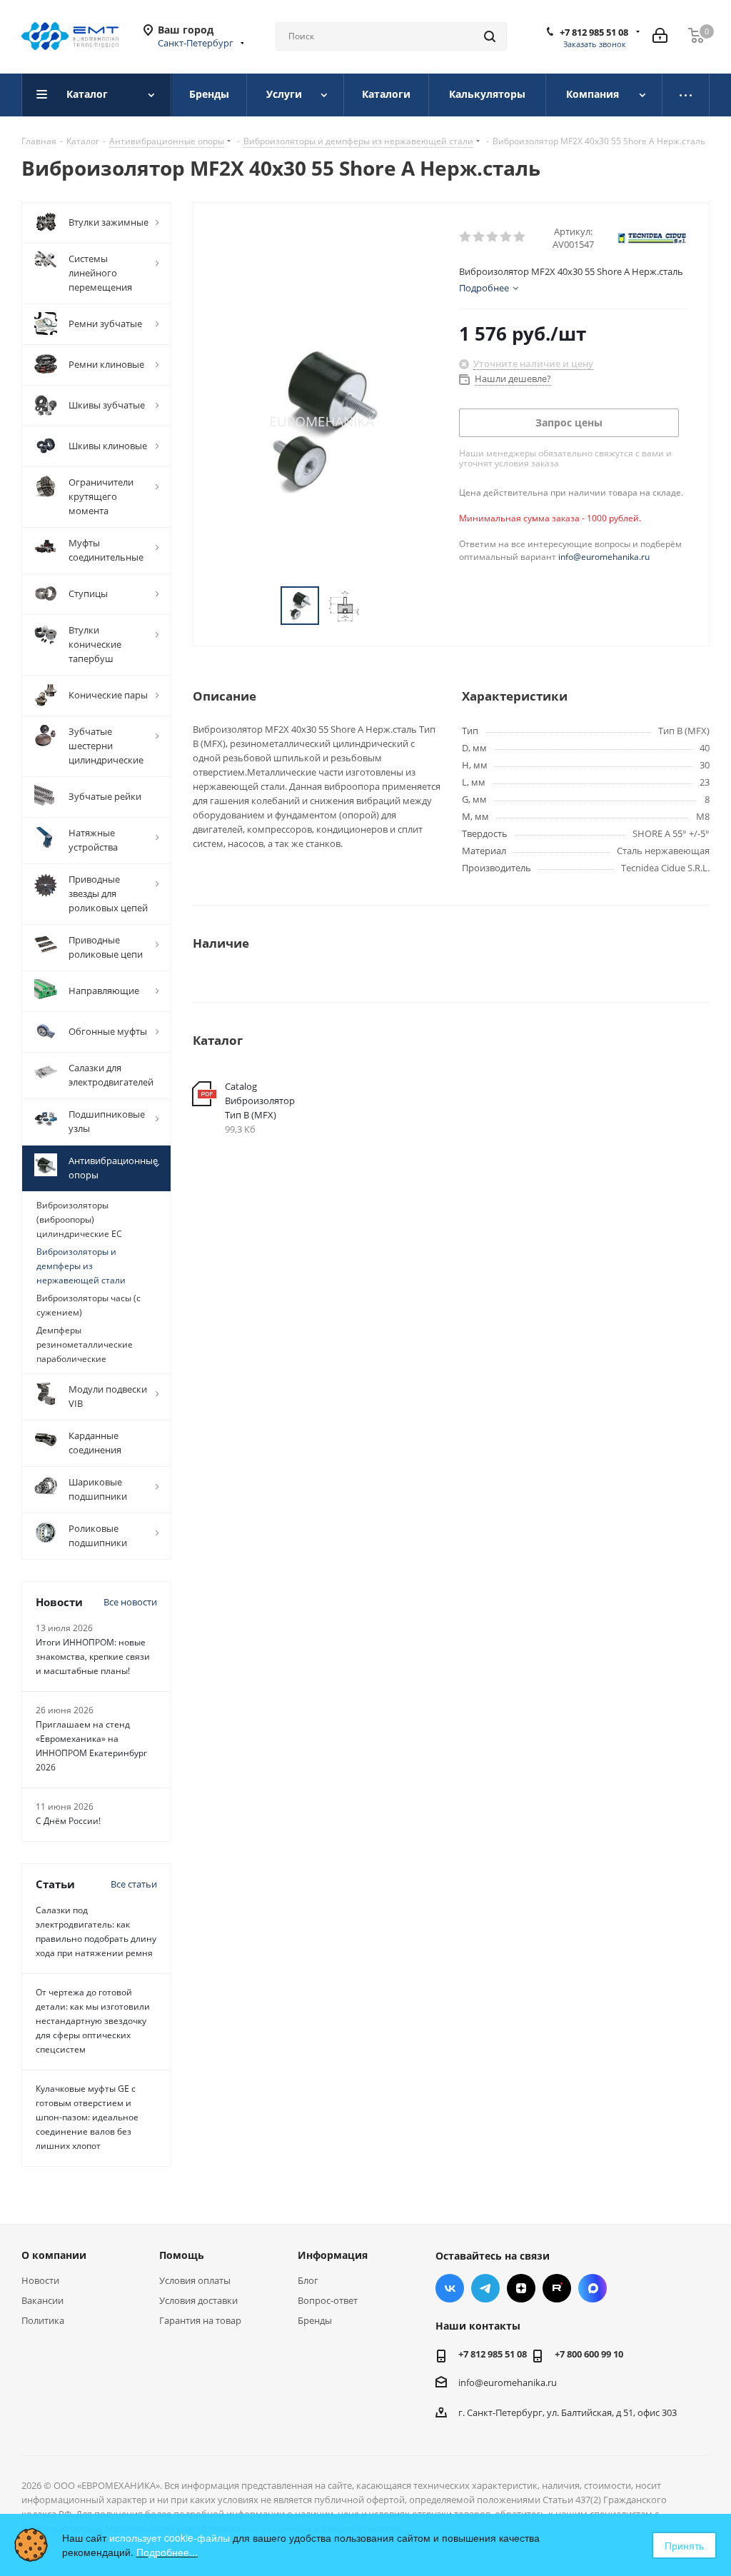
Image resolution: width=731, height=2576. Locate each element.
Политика (43, 2320)
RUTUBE (557, 2288)
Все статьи (134, 1884)
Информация (333, 2255)
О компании (54, 2255)
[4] (506, 237)
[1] (466, 237)
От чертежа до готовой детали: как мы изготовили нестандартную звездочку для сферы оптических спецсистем (93, 2021)
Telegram (485, 2288)
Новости (40, 2280)
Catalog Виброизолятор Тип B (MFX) (260, 1101)
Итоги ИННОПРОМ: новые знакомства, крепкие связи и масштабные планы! (93, 1657)
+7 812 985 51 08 (594, 32)
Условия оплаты (195, 2280)
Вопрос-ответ (328, 2300)
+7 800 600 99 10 (589, 2354)
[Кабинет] (660, 36)
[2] (479, 237)
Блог (308, 2280)
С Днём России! (68, 1821)
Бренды (315, 2320)
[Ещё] (686, 95)
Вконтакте (450, 2288)
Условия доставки (198, 2300)
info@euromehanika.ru (604, 557)
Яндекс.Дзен (521, 2288)
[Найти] (490, 36)
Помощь (182, 2255)
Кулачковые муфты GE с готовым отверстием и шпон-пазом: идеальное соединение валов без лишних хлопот (87, 2117)
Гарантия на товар (200, 2320)
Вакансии (42, 2300)
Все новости (130, 1602)
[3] (493, 237)
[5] (520, 237)
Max (593, 2288)
